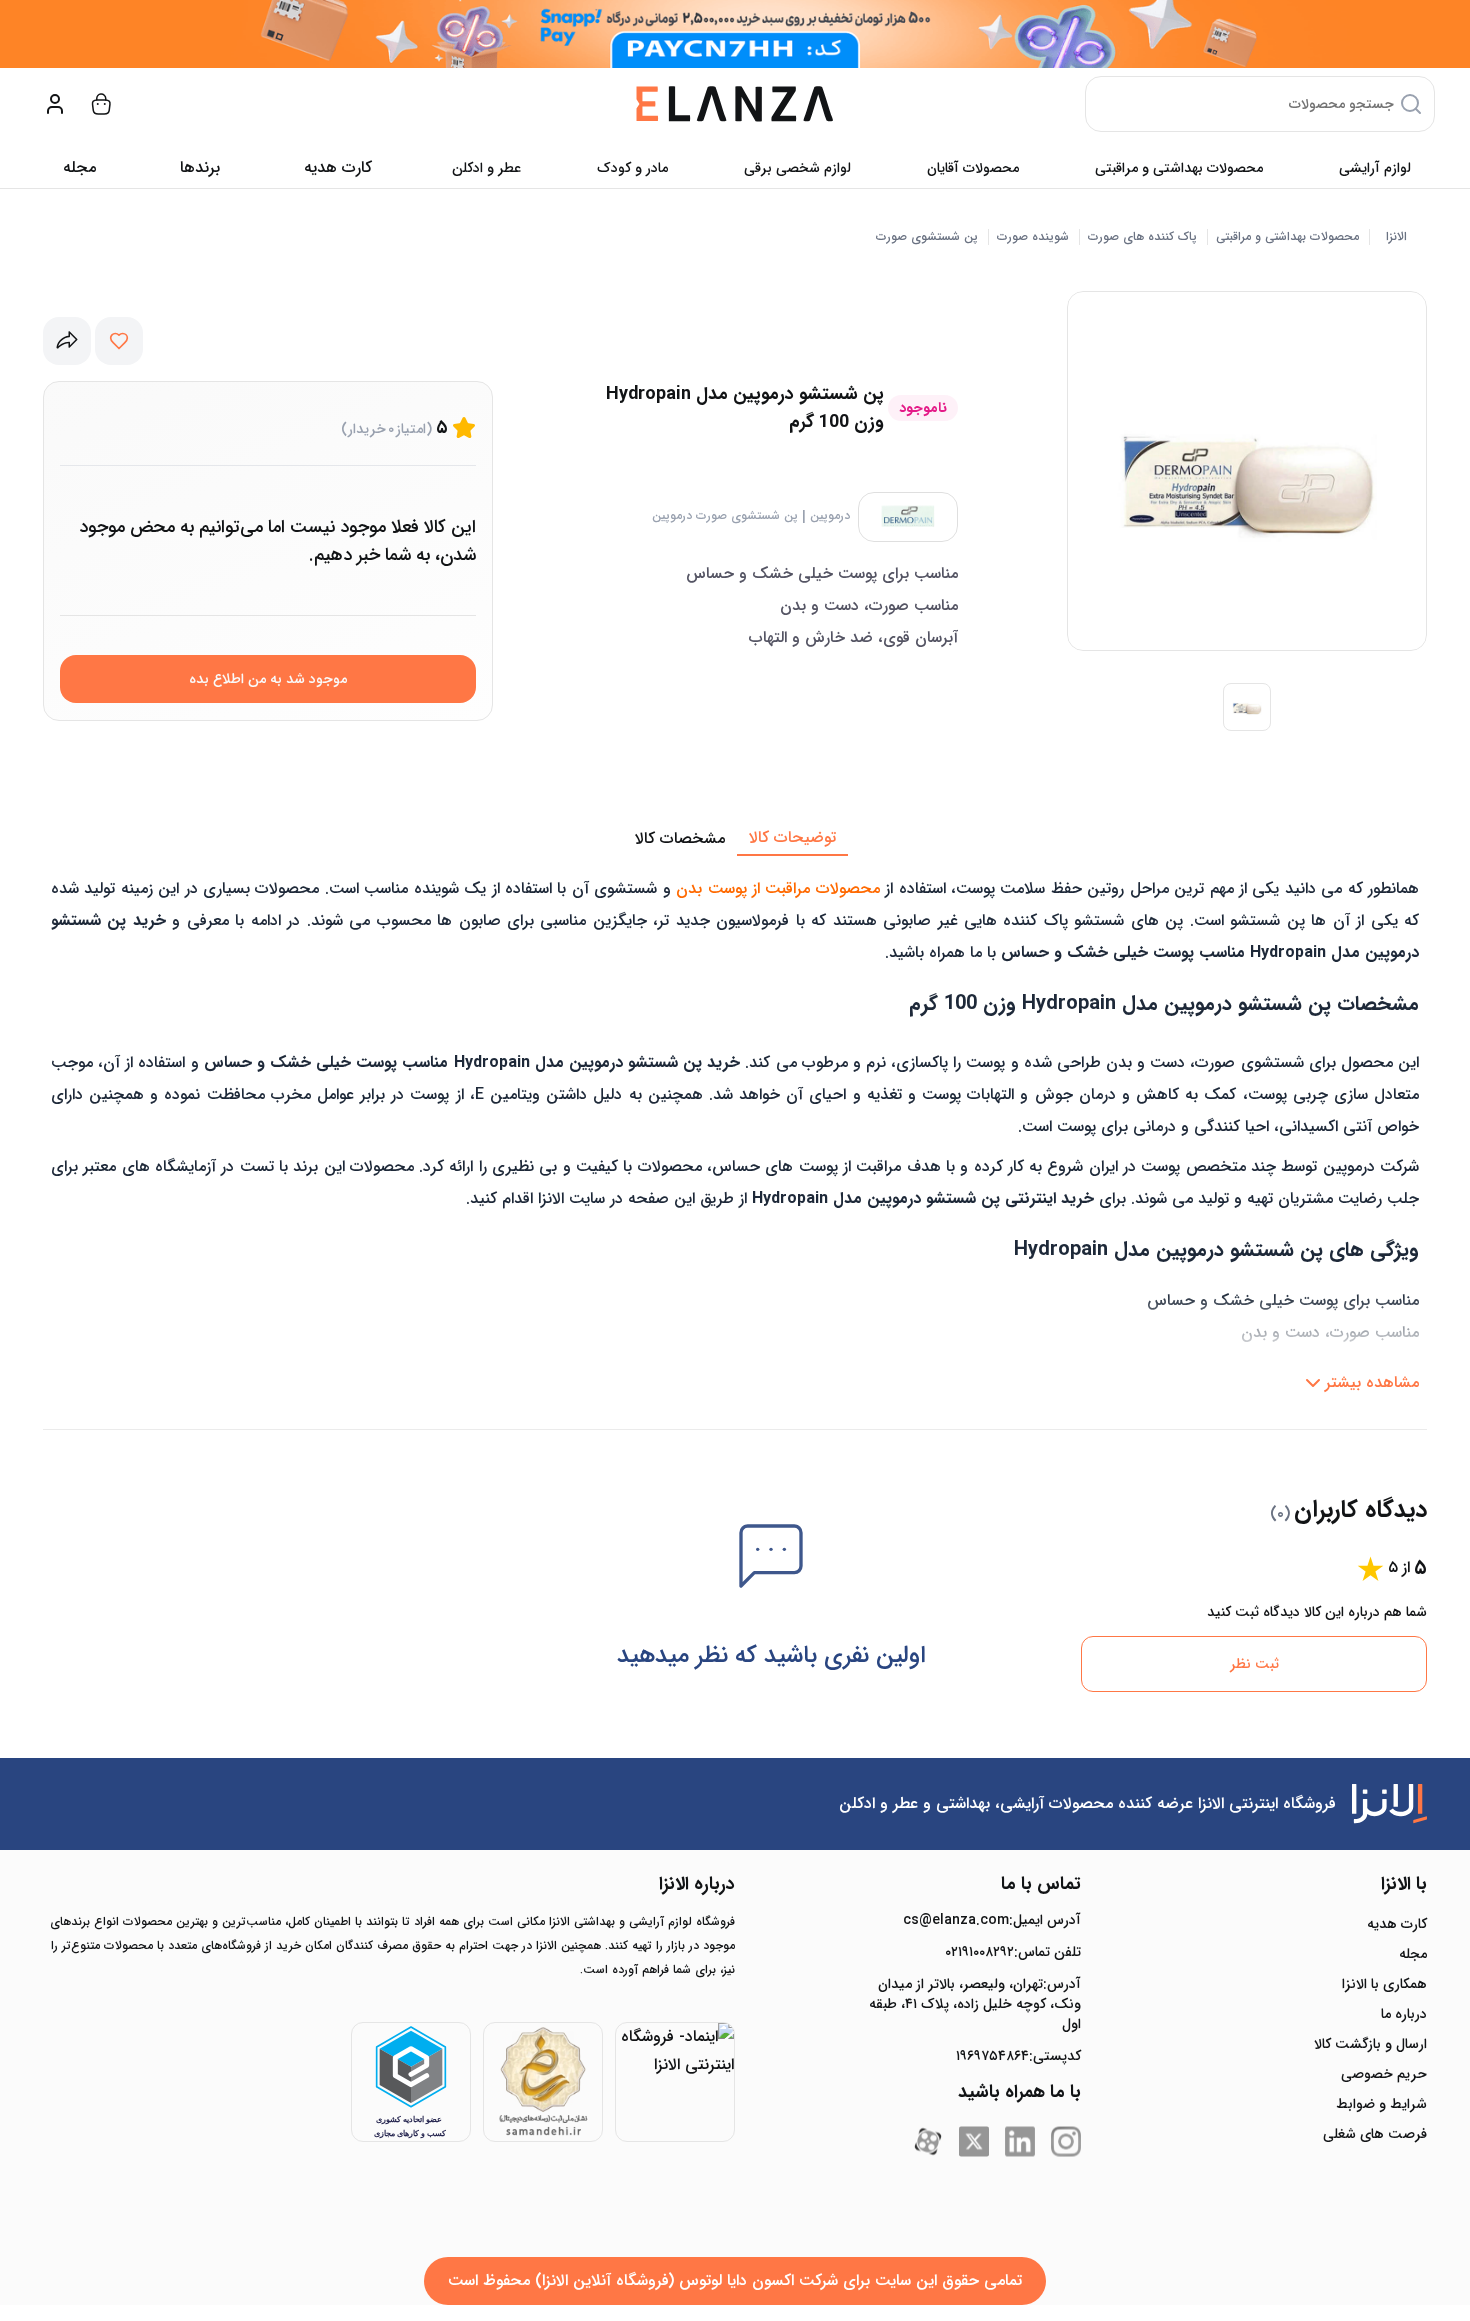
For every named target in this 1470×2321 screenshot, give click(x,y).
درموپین (830, 516)
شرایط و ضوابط (1381, 2104)
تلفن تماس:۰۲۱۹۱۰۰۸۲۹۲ (1013, 1952)
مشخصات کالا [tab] (680, 838)
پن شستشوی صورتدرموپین (725, 516)
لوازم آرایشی (1375, 168)
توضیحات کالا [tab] (792, 837)
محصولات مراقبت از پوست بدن (778, 888)
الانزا (1396, 237)
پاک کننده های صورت (1142, 237)
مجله (79, 167)
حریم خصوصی (1384, 2074)
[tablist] (735, 839)
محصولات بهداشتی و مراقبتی (1179, 168)
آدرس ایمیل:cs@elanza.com (992, 1920)
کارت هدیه (1397, 1924)
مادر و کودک (632, 168)
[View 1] (1247, 707)
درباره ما (1404, 2014)
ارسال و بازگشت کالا (1370, 2044)
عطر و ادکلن (486, 168)
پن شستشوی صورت (927, 237)
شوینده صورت (1033, 237)
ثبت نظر (1254, 1664)
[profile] (55, 104)
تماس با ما (1041, 1884)
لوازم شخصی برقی (797, 168)
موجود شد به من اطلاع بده (268, 679)
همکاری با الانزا (1384, 1984)
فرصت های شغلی (1375, 2134)
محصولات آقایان (973, 168)
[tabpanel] (735, 1129)
